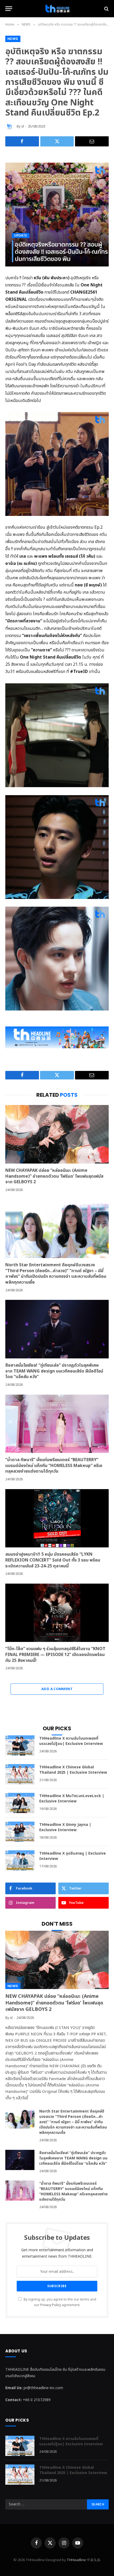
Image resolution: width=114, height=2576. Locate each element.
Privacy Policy (51, 2305)
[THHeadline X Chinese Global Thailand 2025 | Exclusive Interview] (20, 1774)
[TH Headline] (57, 9)
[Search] (106, 9)
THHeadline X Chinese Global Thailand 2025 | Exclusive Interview (73, 1770)
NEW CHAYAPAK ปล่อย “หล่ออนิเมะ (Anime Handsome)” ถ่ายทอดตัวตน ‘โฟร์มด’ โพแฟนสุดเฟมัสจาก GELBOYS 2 (54, 1176)
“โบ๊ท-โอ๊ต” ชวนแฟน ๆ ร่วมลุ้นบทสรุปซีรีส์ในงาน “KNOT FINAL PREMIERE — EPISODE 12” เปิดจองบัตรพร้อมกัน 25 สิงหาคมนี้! (55, 1655)
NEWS (13, 39)
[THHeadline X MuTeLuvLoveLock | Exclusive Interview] (20, 1803)
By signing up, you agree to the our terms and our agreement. (60, 2302)
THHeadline (76, 2560)
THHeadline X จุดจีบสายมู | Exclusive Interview (73, 1856)
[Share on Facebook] (22, 141)
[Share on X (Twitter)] (57, 141)
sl (23, 126)
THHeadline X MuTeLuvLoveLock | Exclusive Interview (72, 1799)
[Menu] (9, 9)
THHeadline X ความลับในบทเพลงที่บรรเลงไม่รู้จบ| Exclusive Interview (71, 1741)
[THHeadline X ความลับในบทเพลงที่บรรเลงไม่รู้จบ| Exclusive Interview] (20, 1745)
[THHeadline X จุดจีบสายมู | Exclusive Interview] (20, 1860)
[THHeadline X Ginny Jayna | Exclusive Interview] (20, 1832)
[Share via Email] (92, 141)
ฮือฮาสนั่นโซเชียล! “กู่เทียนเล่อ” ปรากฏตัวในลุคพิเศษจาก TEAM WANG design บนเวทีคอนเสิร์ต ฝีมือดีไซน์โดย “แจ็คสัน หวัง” (54, 1371)
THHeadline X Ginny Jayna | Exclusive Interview (65, 1827)
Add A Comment (57, 1689)
